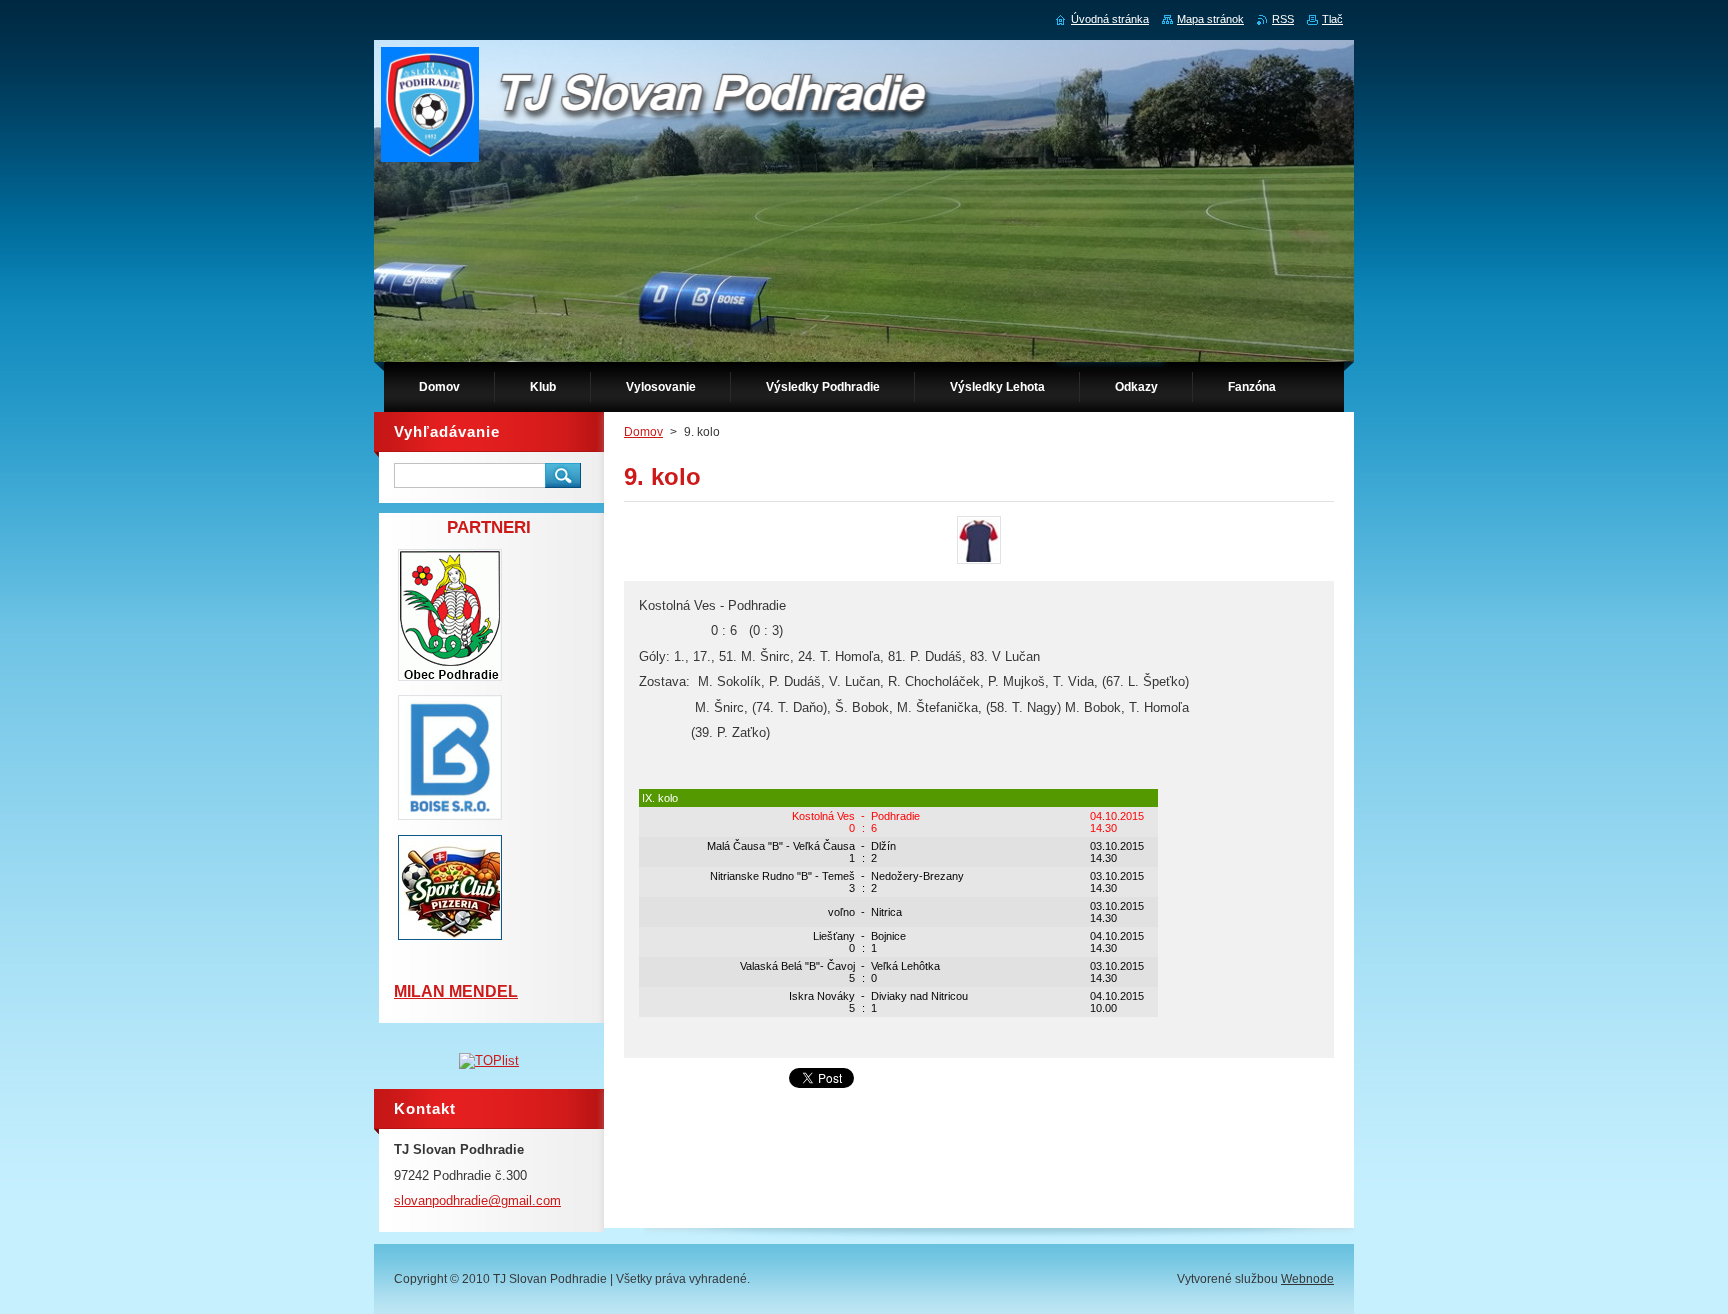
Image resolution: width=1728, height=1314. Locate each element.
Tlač (1332, 19)
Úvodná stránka (1110, 19)
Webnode (1307, 1279)
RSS (1283, 19)
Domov (643, 432)
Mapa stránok (1210, 19)
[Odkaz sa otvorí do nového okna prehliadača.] (979, 563)
